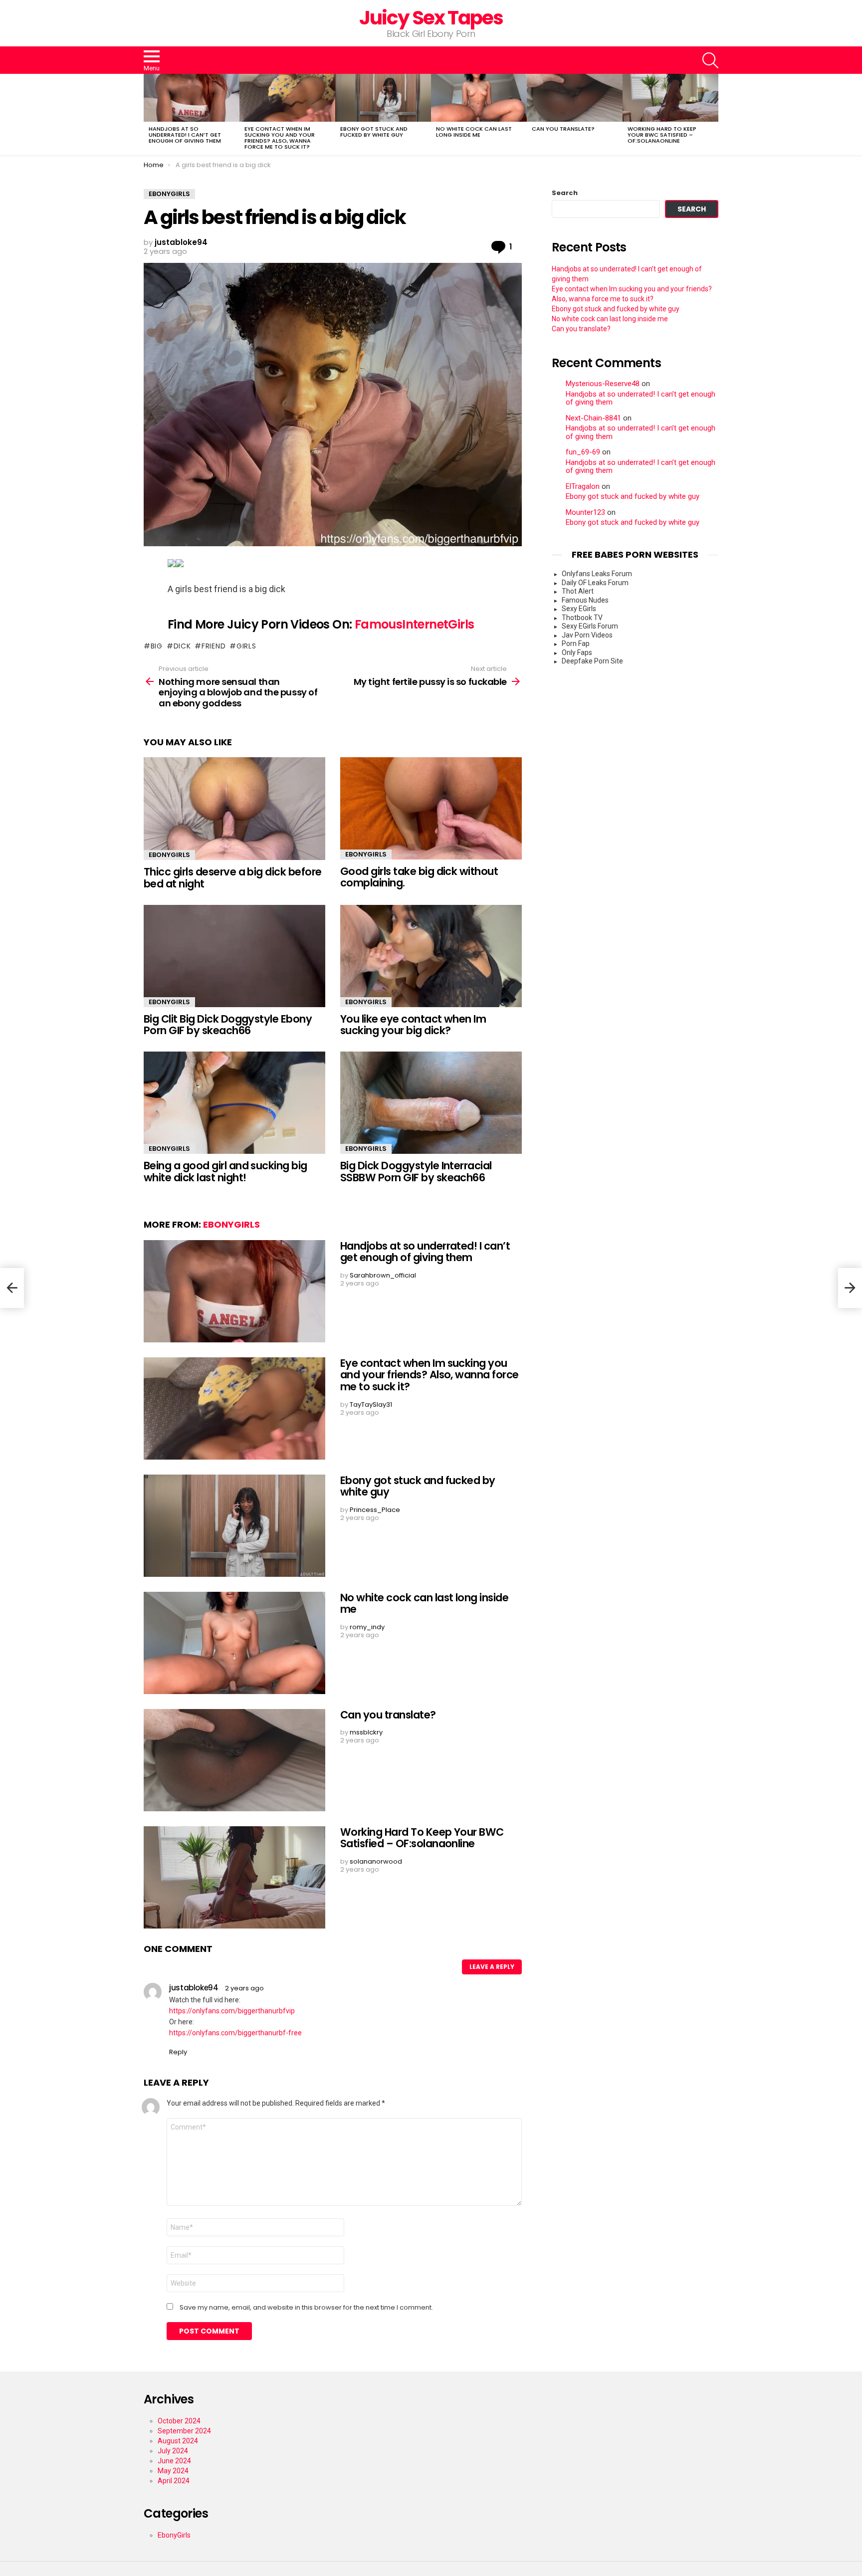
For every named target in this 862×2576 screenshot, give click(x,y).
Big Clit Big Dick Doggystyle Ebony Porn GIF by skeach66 (228, 1025)
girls (246, 646)
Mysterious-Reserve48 (603, 384)
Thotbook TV (582, 618)
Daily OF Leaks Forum (595, 583)
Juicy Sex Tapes (431, 18)
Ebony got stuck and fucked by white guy (374, 132)
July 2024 (173, 2451)
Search (565, 193)
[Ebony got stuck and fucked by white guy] (383, 98)
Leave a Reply (492, 1967)
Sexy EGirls (579, 609)
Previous (149, 115)
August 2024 (178, 2441)
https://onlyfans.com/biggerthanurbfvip (232, 2011)
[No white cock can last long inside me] (479, 98)
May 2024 (173, 2471)
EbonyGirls (169, 855)
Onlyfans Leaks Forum (597, 574)
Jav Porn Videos (587, 635)
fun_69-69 (583, 452)
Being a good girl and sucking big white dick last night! (225, 1172)
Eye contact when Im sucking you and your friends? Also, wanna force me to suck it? (280, 138)
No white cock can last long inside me (474, 132)
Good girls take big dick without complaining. (419, 877)
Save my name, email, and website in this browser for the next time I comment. (306, 2308)
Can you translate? (563, 129)
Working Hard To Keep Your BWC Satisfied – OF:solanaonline (662, 135)
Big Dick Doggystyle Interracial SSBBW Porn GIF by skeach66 (416, 1172)
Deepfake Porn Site (592, 661)
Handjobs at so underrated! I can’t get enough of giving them (185, 135)
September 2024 (184, 2431)
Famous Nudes (585, 600)
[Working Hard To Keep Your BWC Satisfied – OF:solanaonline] (670, 98)
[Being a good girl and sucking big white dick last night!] (234, 1103)
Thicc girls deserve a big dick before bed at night (233, 878)
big (157, 646)
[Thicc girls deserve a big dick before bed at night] (234, 809)
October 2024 (179, 2421)
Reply (178, 2052)
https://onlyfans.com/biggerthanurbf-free (235, 2033)
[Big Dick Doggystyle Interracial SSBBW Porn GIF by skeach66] (431, 1103)
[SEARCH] (710, 60)
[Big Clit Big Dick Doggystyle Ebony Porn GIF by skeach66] (234, 956)
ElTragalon (583, 487)
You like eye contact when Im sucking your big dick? (413, 1025)
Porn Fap (576, 644)
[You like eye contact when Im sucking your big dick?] (431, 956)
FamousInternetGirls (415, 624)
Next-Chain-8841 (593, 418)
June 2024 (174, 2461)
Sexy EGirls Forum (590, 626)
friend (214, 646)
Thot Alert (578, 591)
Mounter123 (585, 513)
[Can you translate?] (575, 98)
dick (182, 646)
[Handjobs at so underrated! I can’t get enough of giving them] (192, 98)
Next (713, 115)
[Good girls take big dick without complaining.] (431, 808)
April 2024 (174, 2481)
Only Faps (577, 652)
